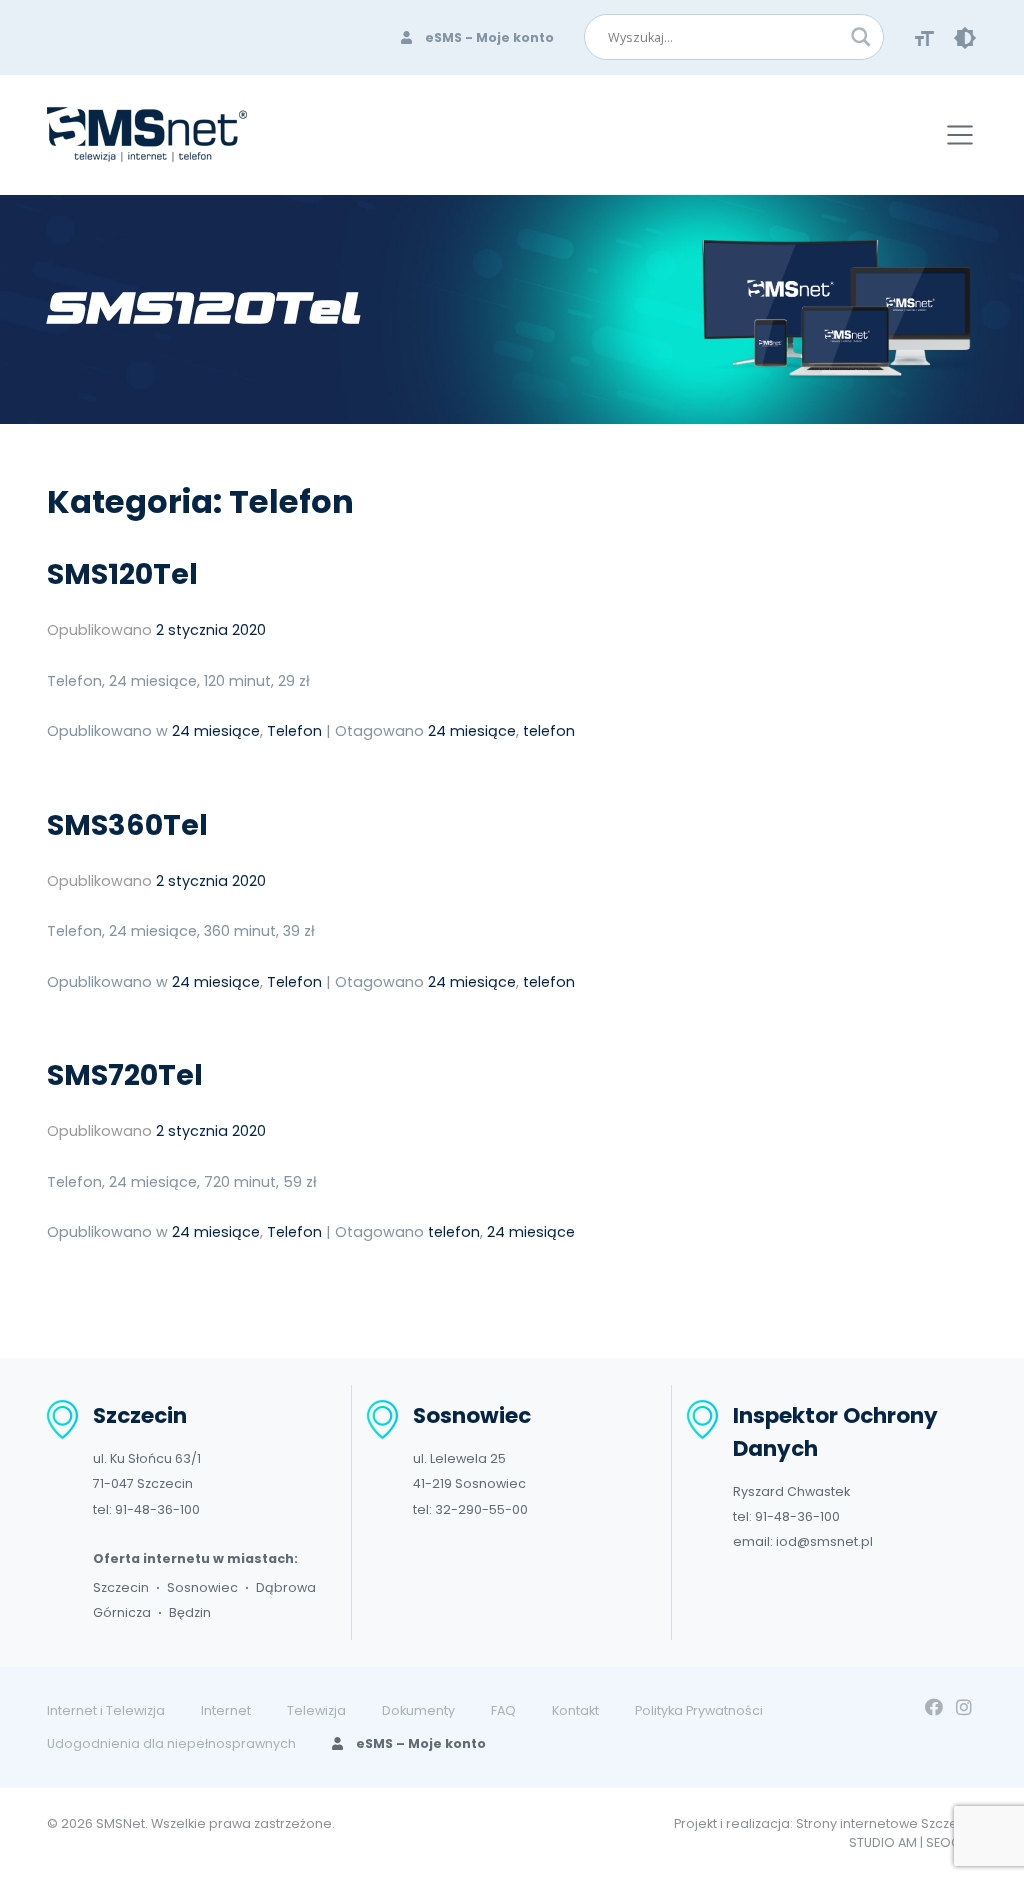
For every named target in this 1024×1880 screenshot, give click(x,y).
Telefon (294, 731)
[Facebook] (934, 1707)
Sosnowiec (202, 1587)
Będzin (190, 1612)
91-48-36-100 (157, 1509)
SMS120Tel (122, 574)
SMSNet (120, 1823)
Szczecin (121, 1587)
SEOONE (951, 1842)
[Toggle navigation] (960, 135)
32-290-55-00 (481, 1509)
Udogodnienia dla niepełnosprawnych (171, 1743)
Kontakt (575, 1710)
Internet (226, 1710)
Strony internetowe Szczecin (886, 1823)
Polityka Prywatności (699, 1710)
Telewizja (316, 1710)
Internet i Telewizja (106, 1710)
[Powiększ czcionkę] (924, 37)
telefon (549, 731)
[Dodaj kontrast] (965, 37)
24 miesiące (216, 731)
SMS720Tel (125, 1075)
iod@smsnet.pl (824, 1541)
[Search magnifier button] (861, 37)
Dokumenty (418, 1710)
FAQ (503, 1710)
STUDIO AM (883, 1842)
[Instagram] (964, 1707)
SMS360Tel (127, 825)
